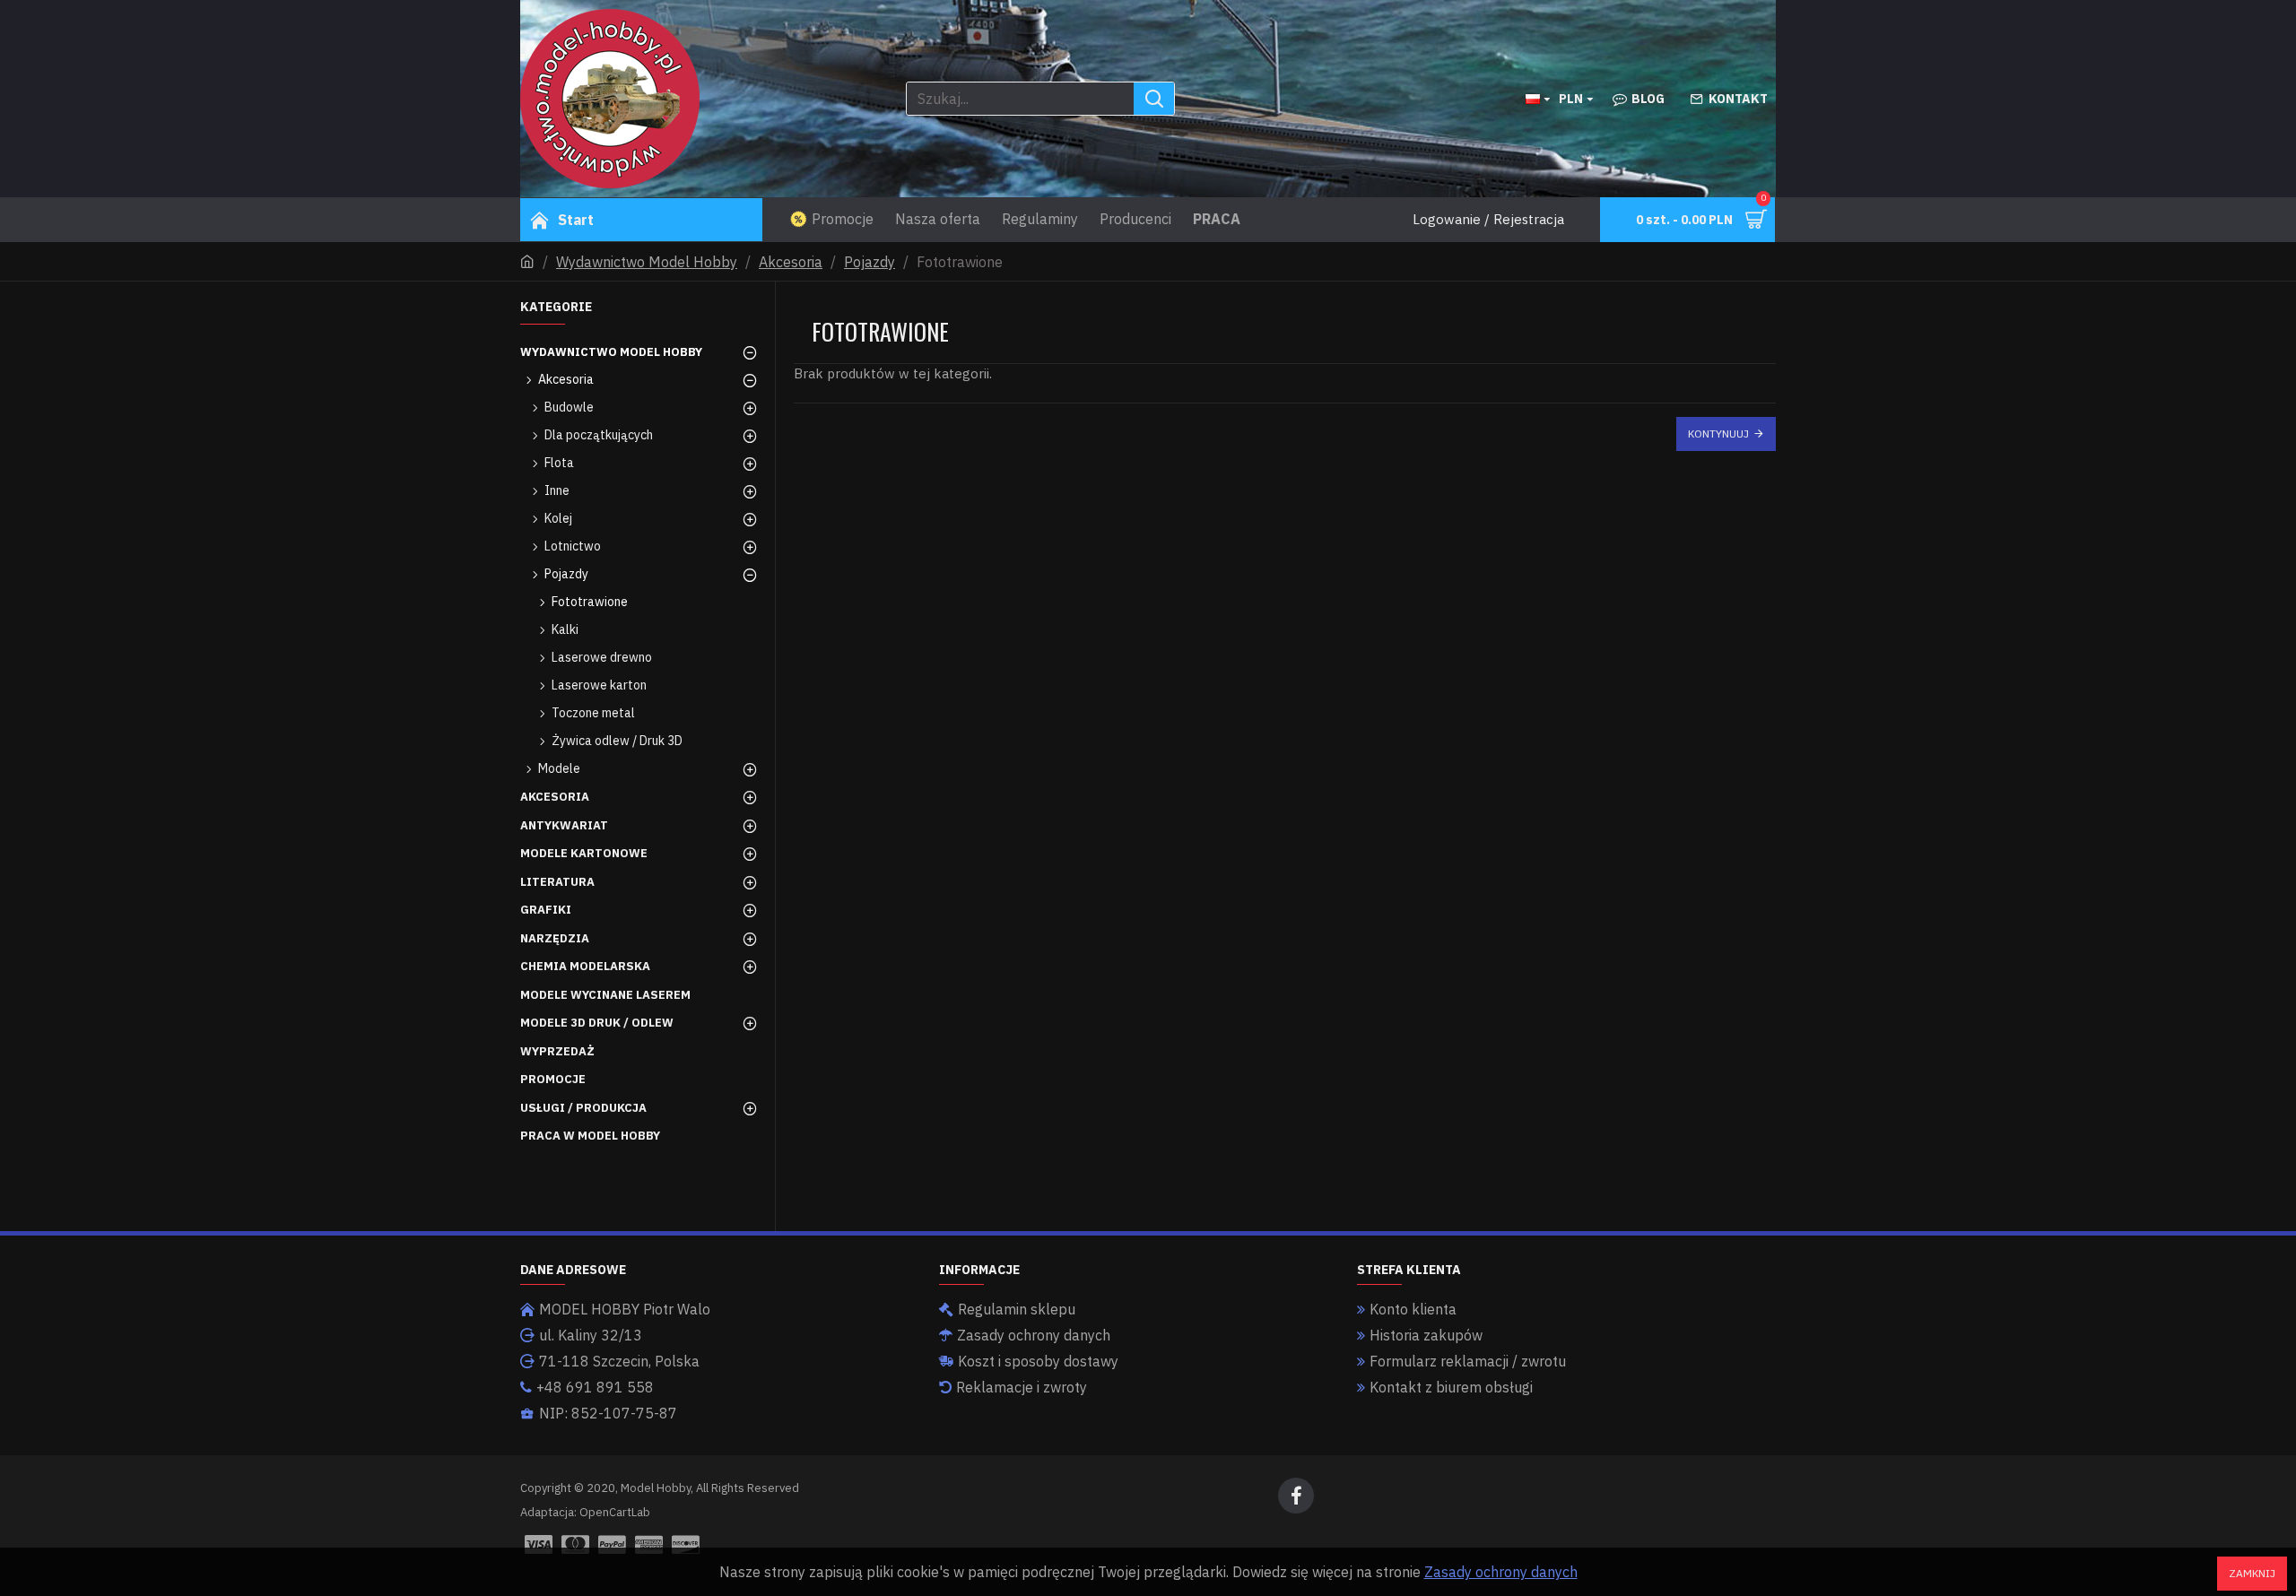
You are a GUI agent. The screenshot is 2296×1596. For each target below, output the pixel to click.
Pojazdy (870, 262)
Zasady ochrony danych (1501, 1572)
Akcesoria (791, 262)
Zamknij (2252, 1573)
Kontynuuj (1718, 434)
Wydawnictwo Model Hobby (647, 262)
